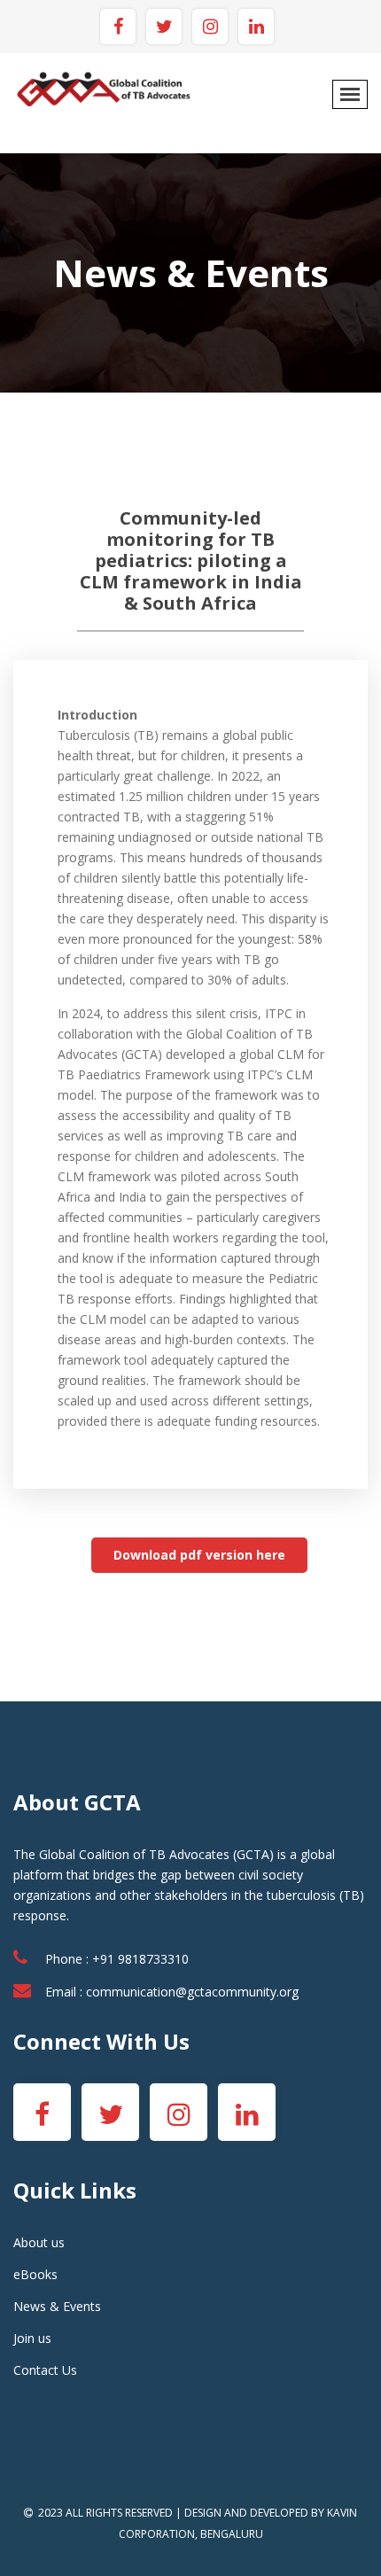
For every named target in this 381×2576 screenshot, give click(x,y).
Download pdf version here (199, 1555)
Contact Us (45, 2370)
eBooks (35, 2274)
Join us (32, 2338)
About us (39, 2242)
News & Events (57, 2306)
